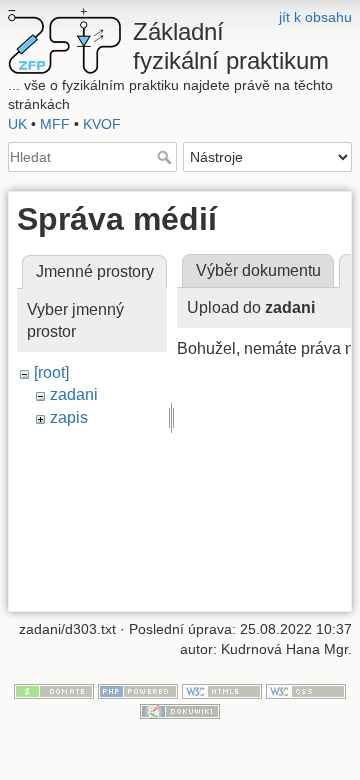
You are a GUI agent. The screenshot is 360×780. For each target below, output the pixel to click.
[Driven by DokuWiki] (180, 710)
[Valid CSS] (306, 691)
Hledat (166, 157)
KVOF (102, 124)
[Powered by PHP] (138, 691)
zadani (74, 394)
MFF (55, 124)
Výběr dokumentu (258, 270)
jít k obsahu (315, 17)
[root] (51, 372)
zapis (69, 417)
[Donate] (54, 691)
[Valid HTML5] (222, 691)
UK (17, 124)
